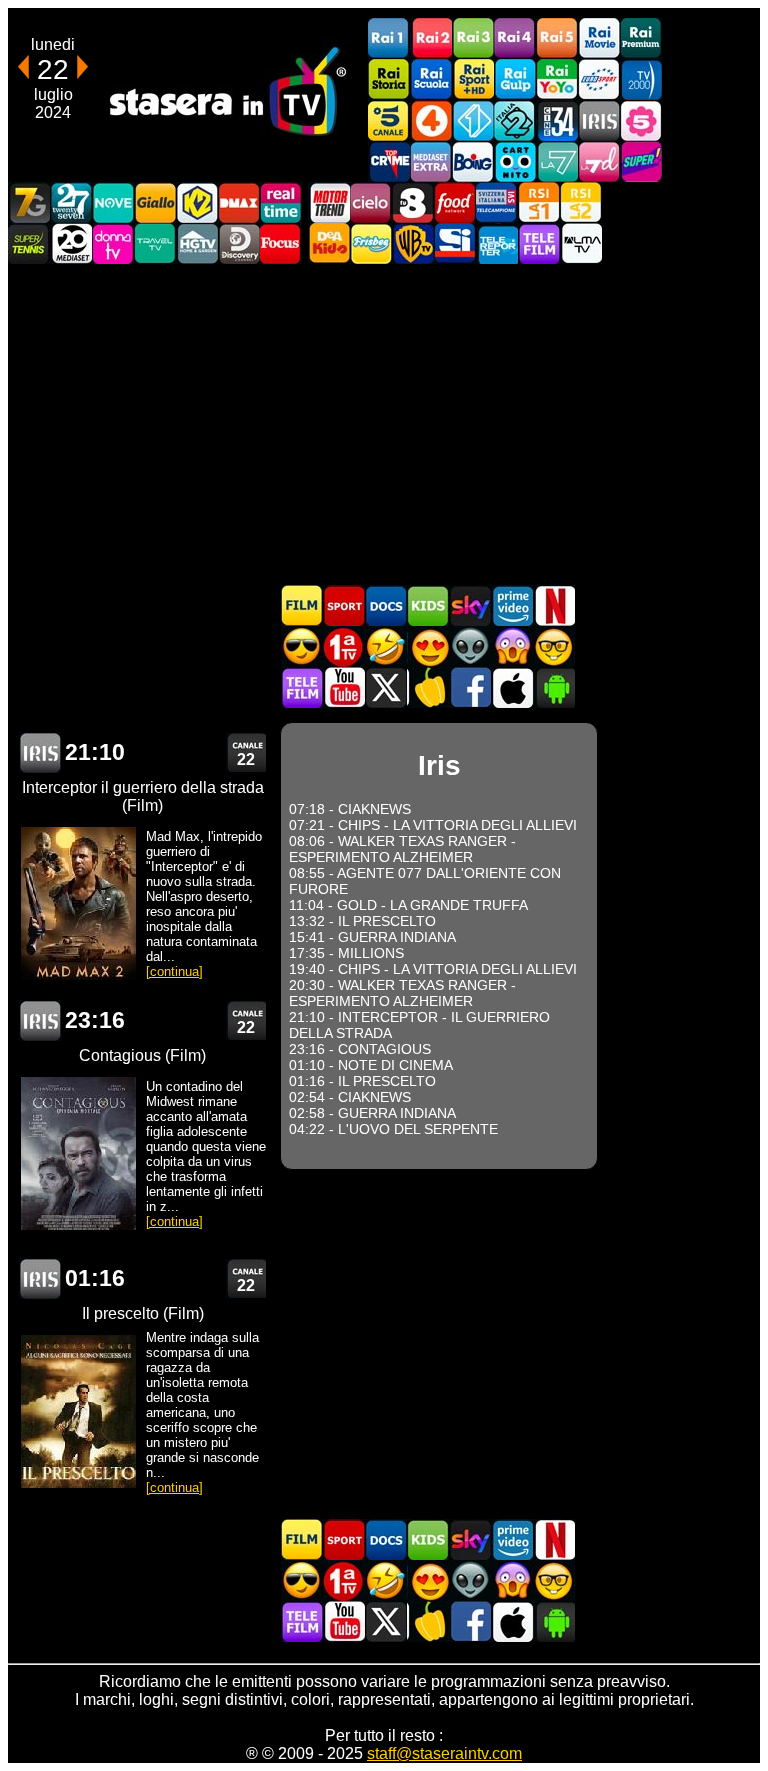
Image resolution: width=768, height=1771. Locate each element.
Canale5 (389, 120)
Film (302, 605)
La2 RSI (581, 202)
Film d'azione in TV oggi (302, 646)
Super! (641, 161)
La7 (557, 161)
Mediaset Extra (431, 161)
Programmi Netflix (554, 605)
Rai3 (473, 38)
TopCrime (389, 161)
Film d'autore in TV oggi (554, 646)
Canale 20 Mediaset (71, 243)
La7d (599, 161)
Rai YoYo (557, 79)
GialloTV (155, 202)
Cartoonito (515, 161)
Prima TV (344, 646)
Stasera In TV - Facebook (470, 687)
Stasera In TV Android (554, 687)
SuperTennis (29, 243)
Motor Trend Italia (329, 202)
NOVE (113, 202)
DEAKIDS (329, 243)
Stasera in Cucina (428, 687)
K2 (197, 202)
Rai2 (431, 38)
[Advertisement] (384, 424)
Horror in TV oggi (512, 646)
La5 (641, 120)
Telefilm (539, 243)
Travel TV (155, 243)
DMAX (239, 202)
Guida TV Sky (470, 605)
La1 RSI (539, 202)
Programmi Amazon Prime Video (512, 605)
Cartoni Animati (428, 605)
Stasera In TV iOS (512, 687)
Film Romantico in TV (428, 646)
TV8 (413, 202)
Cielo (371, 202)
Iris (599, 120)
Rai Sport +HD (473, 79)
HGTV (197, 243)
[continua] (174, 971)
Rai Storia (389, 79)
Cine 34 (557, 120)
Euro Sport (599, 79)
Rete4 (431, 120)
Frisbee (371, 243)
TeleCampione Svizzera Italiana (497, 202)
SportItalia (455, 243)
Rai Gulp (515, 79)
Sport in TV (344, 605)
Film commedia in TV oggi (386, 646)
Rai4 (515, 38)
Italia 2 (515, 120)
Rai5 (557, 38)
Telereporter (497, 243)
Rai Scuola (431, 79)
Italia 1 (473, 120)
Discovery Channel (239, 243)
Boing (473, 161)
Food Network (455, 202)
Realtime (281, 202)
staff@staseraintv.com (444, 1753)
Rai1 (389, 38)
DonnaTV (113, 243)
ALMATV (581, 243)
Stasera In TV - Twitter (386, 687)
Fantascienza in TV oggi (470, 646)
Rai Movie (599, 38)
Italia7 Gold (29, 202)
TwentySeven (71, 202)
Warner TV (413, 243)
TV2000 (641, 79)
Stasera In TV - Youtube (344, 687)
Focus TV (281, 243)
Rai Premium (641, 38)
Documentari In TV (386, 605)
